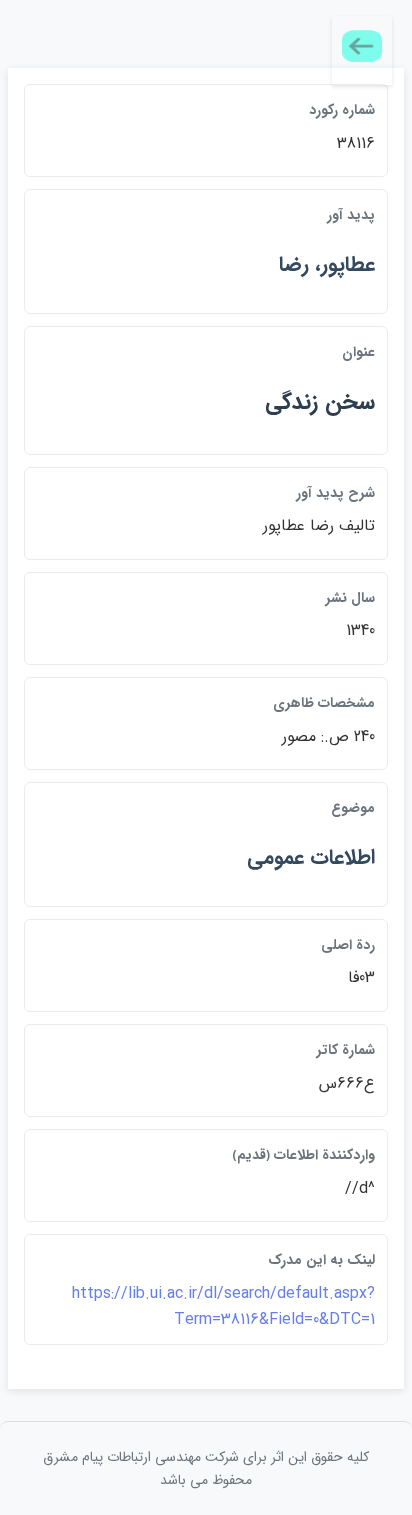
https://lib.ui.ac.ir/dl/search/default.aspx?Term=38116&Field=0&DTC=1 (223, 1306)
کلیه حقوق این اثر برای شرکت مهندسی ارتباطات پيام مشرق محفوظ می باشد (206, 1468)
